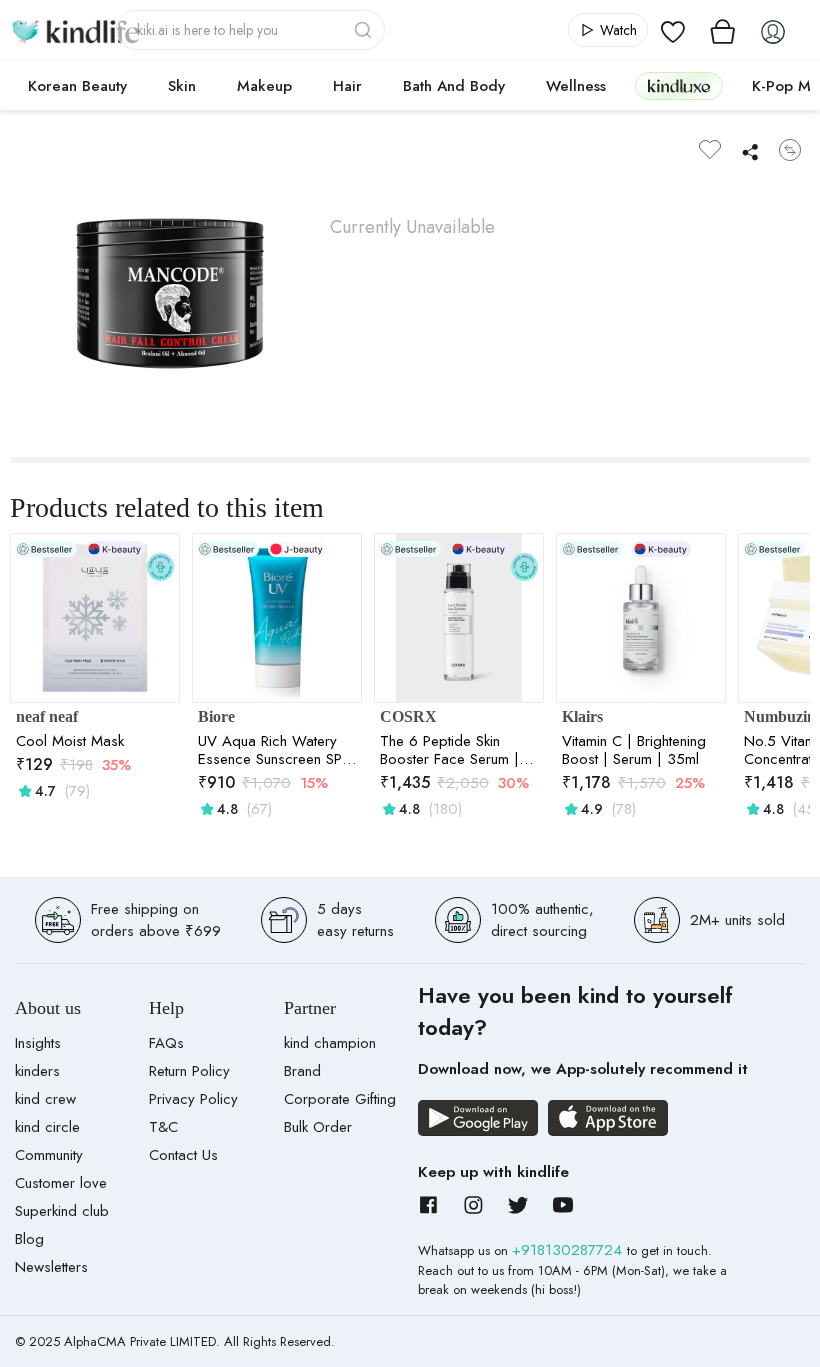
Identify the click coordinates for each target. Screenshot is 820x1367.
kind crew (45, 1099)
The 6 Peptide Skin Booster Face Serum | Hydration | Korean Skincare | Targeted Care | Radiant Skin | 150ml (449, 750)
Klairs (582, 716)
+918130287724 (569, 1250)
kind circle (47, 1127)
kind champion (330, 1043)
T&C (163, 1127)
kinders (37, 1071)
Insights (38, 1043)
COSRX (408, 716)
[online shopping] (75, 30)
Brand (302, 1071)
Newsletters (51, 1267)
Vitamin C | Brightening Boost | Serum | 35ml (634, 750)
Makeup (264, 86)
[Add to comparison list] (790, 150)
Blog (29, 1239)
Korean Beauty (77, 86)
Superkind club (62, 1211)
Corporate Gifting (340, 1099)
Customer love (61, 1183)
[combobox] (250, 30)
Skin (182, 86)
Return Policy (189, 1071)
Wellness (576, 86)
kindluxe (679, 85)
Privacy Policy (193, 1099)
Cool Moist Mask (70, 741)
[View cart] (723, 30)
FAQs (166, 1043)
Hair (347, 86)
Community (49, 1155)
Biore (216, 716)
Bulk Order (318, 1127)
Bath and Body (454, 86)
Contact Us (183, 1155)
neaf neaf (47, 716)
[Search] (365, 30)
